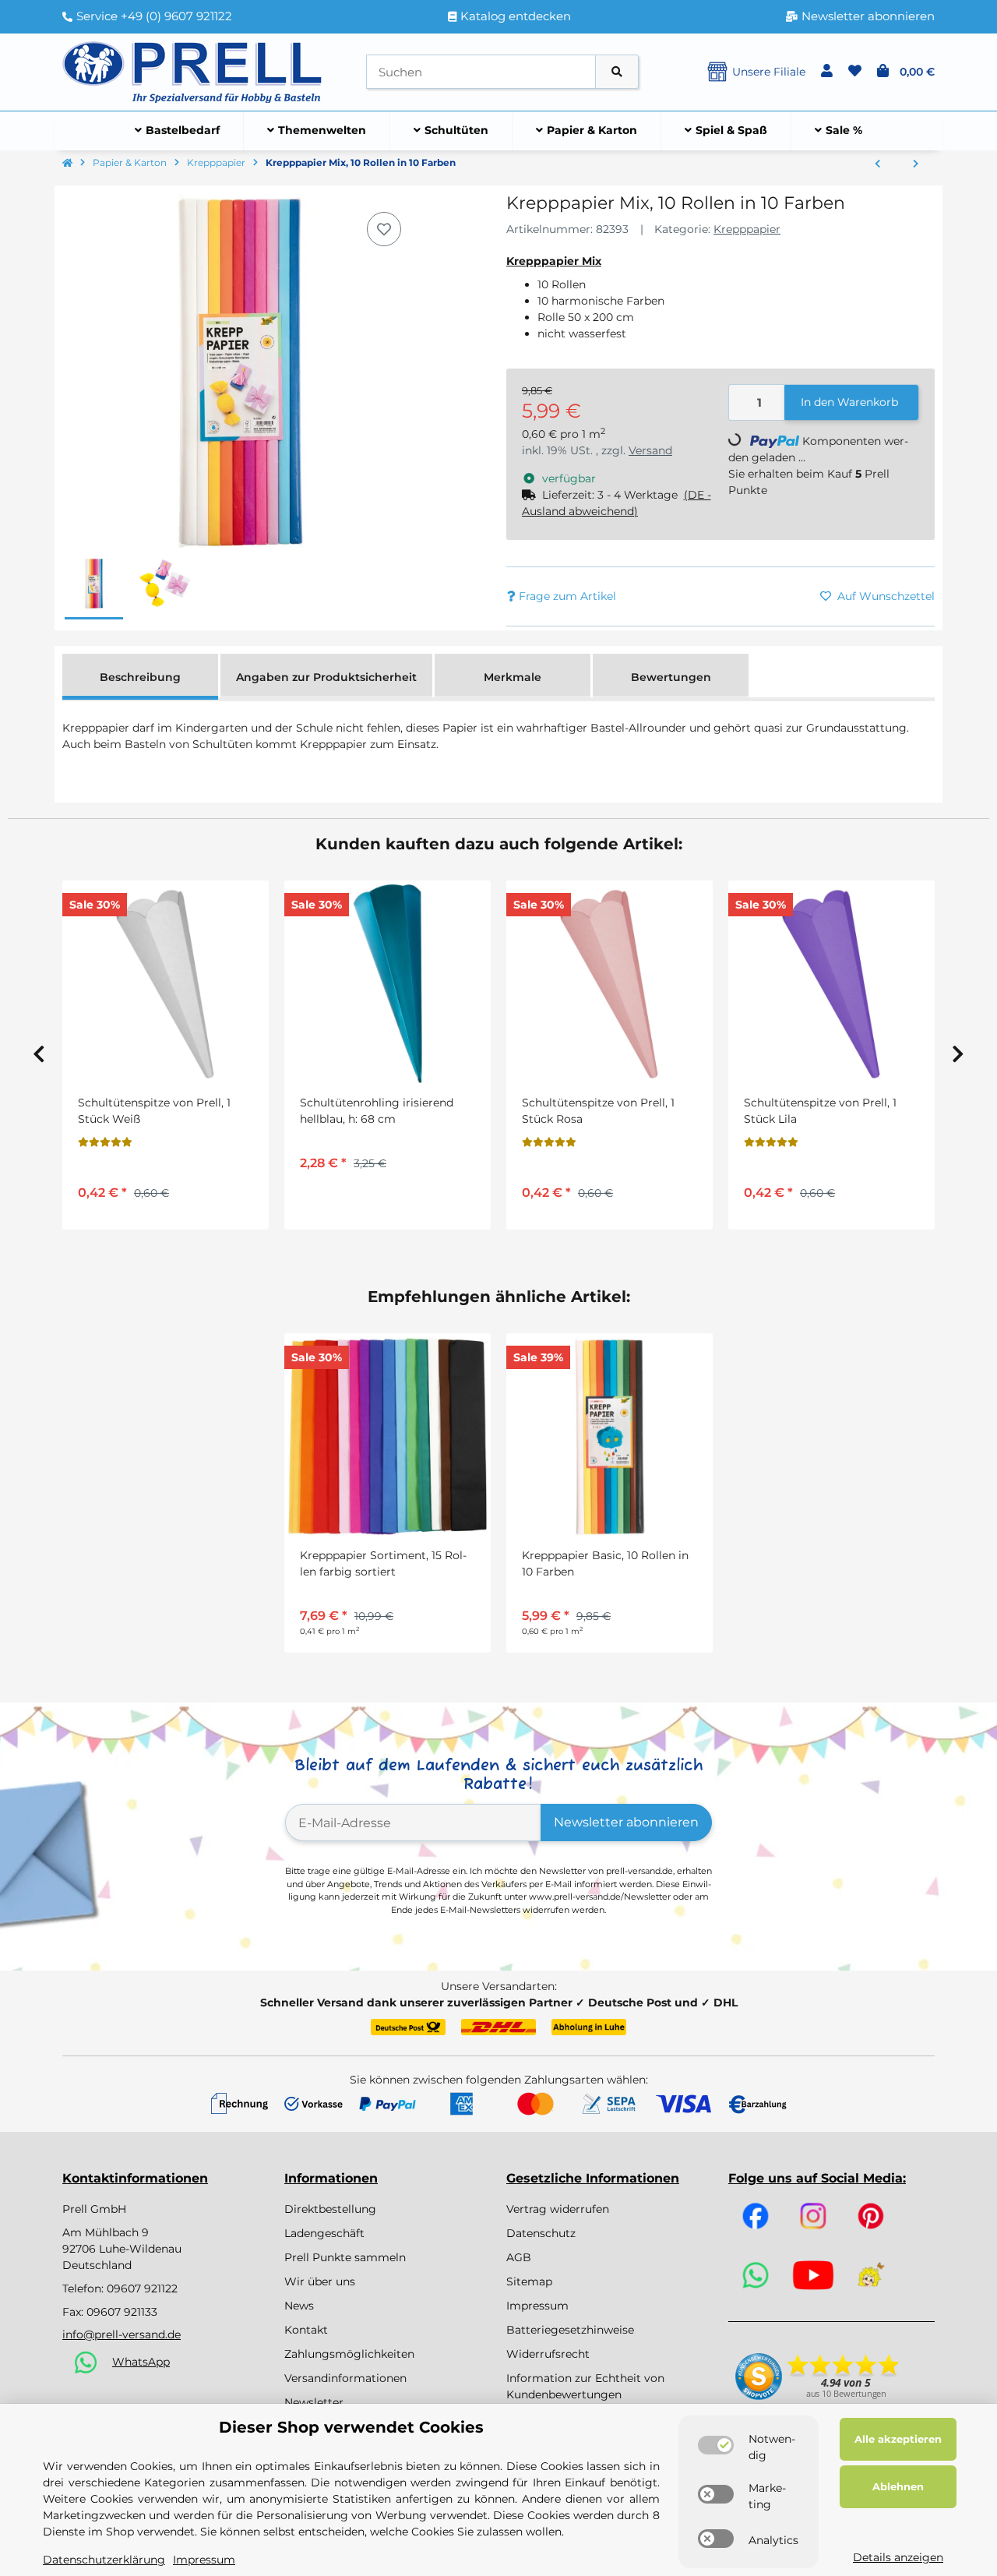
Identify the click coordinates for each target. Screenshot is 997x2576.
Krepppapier (747, 229)
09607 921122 (142, 2288)
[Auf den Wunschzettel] (384, 229)
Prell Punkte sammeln (345, 2257)
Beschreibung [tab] (140, 677)
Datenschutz (541, 2233)
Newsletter (314, 2402)
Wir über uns (320, 2281)
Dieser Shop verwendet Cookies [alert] (351, 2427)
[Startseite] (67, 164)
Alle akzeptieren (898, 2439)
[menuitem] (178, 131)
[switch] (716, 2445)
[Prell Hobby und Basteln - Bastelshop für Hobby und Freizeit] (192, 71)
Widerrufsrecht (548, 2354)
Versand (650, 450)
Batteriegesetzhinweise (570, 2330)
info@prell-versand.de (122, 2334)
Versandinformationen (345, 2378)
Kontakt (306, 2330)
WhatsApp (141, 2362)
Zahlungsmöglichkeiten (349, 2354)
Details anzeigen (898, 2557)
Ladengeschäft (324, 2233)
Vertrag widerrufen (558, 2209)
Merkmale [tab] (513, 677)
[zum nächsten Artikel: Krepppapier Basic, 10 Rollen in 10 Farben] (916, 164)
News (299, 2306)
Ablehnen (898, 2486)
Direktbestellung (330, 2209)
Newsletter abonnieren (626, 1822)
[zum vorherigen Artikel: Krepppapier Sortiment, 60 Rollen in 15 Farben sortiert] (877, 164)
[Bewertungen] (105, 1142)
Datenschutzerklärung (104, 2560)
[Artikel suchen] (617, 72)
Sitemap (529, 2281)
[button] (827, 72)
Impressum (537, 2306)
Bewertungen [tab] (671, 677)
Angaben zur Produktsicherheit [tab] (326, 677)
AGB (519, 2257)
